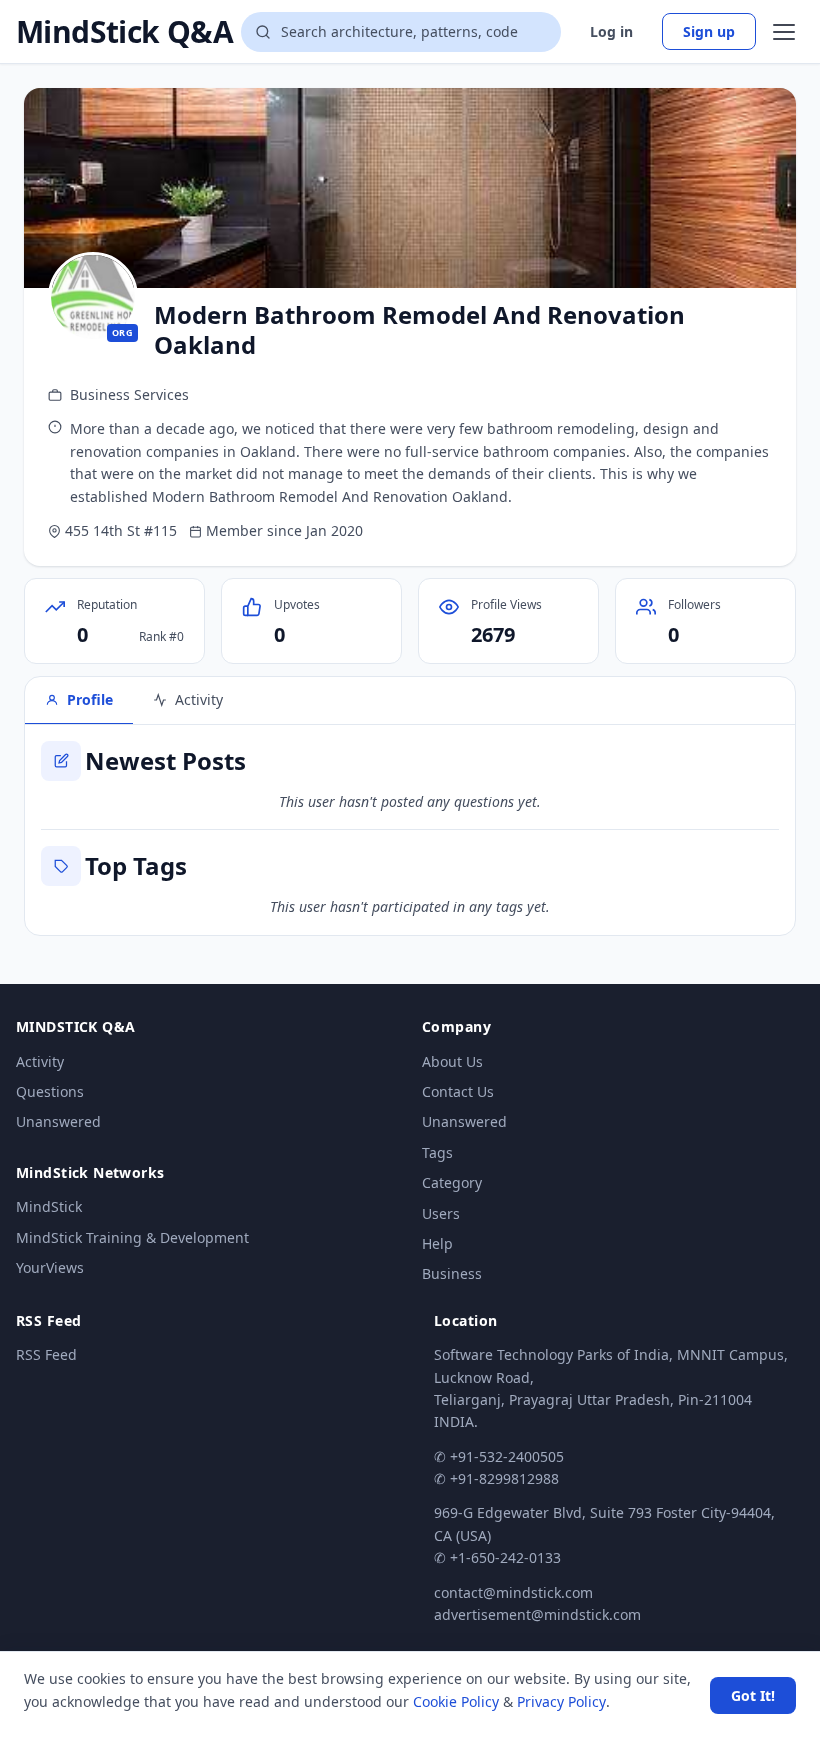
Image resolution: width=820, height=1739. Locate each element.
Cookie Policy (456, 1701)
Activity (40, 1061)
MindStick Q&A (124, 32)
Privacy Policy (561, 1701)
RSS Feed (46, 1354)
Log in (611, 31)
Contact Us (458, 1091)
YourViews (50, 1267)
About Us (452, 1061)
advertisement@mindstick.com (537, 1614)
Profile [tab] (90, 699)
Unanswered (58, 1121)
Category (452, 1182)
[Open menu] (784, 32)
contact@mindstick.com (513, 1592)
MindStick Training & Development (132, 1237)
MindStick (49, 1206)
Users (441, 1213)
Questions (50, 1091)
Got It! (753, 1695)
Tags (437, 1152)
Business (452, 1273)
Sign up (709, 31)
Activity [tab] (199, 699)
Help (437, 1243)
